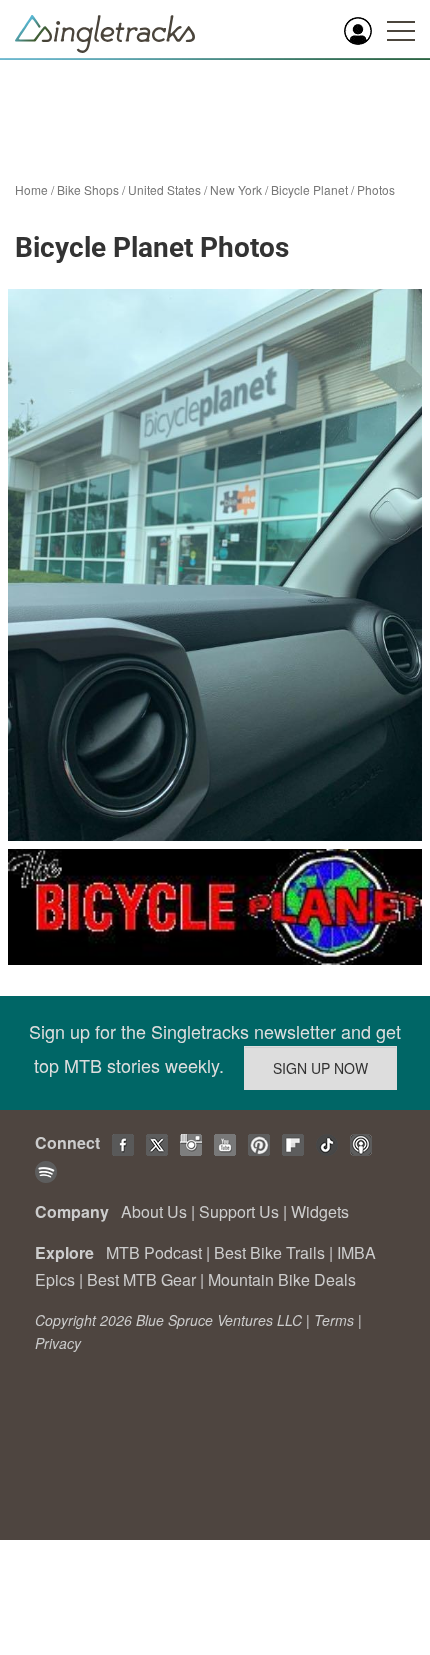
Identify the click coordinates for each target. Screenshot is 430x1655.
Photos (376, 189)
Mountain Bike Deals (282, 1279)
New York (236, 189)
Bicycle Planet (309, 189)
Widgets (320, 1211)
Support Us (239, 1211)
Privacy (58, 1343)
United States (164, 189)
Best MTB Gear (141, 1279)
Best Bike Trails (269, 1252)
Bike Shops (88, 189)
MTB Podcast (154, 1252)
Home (31, 189)
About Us (154, 1211)
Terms (334, 1320)
